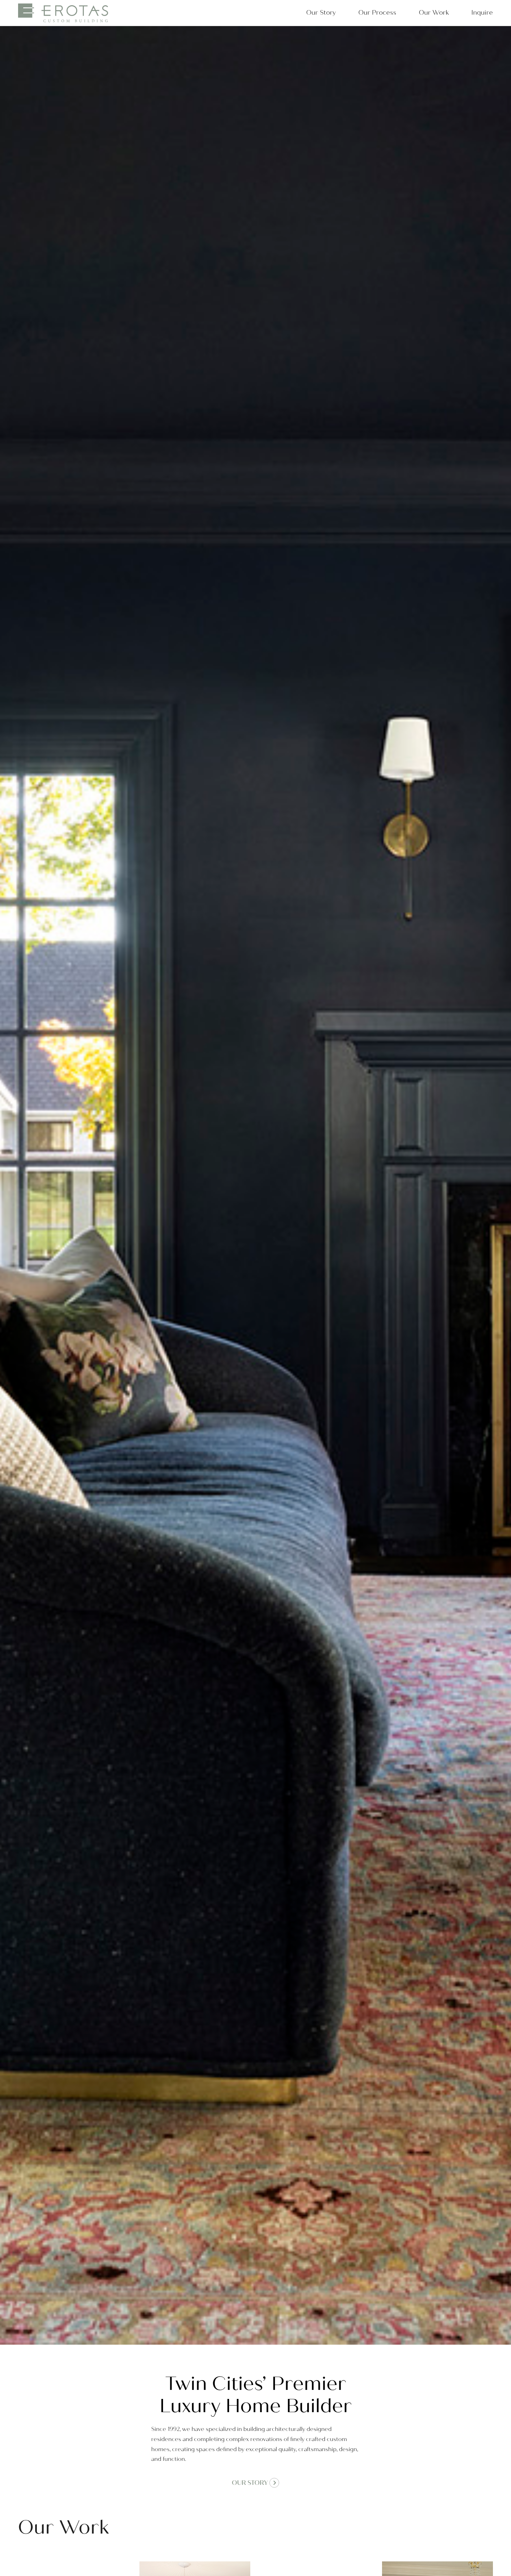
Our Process (377, 13)
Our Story (321, 13)
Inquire (482, 13)
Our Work (434, 13)
